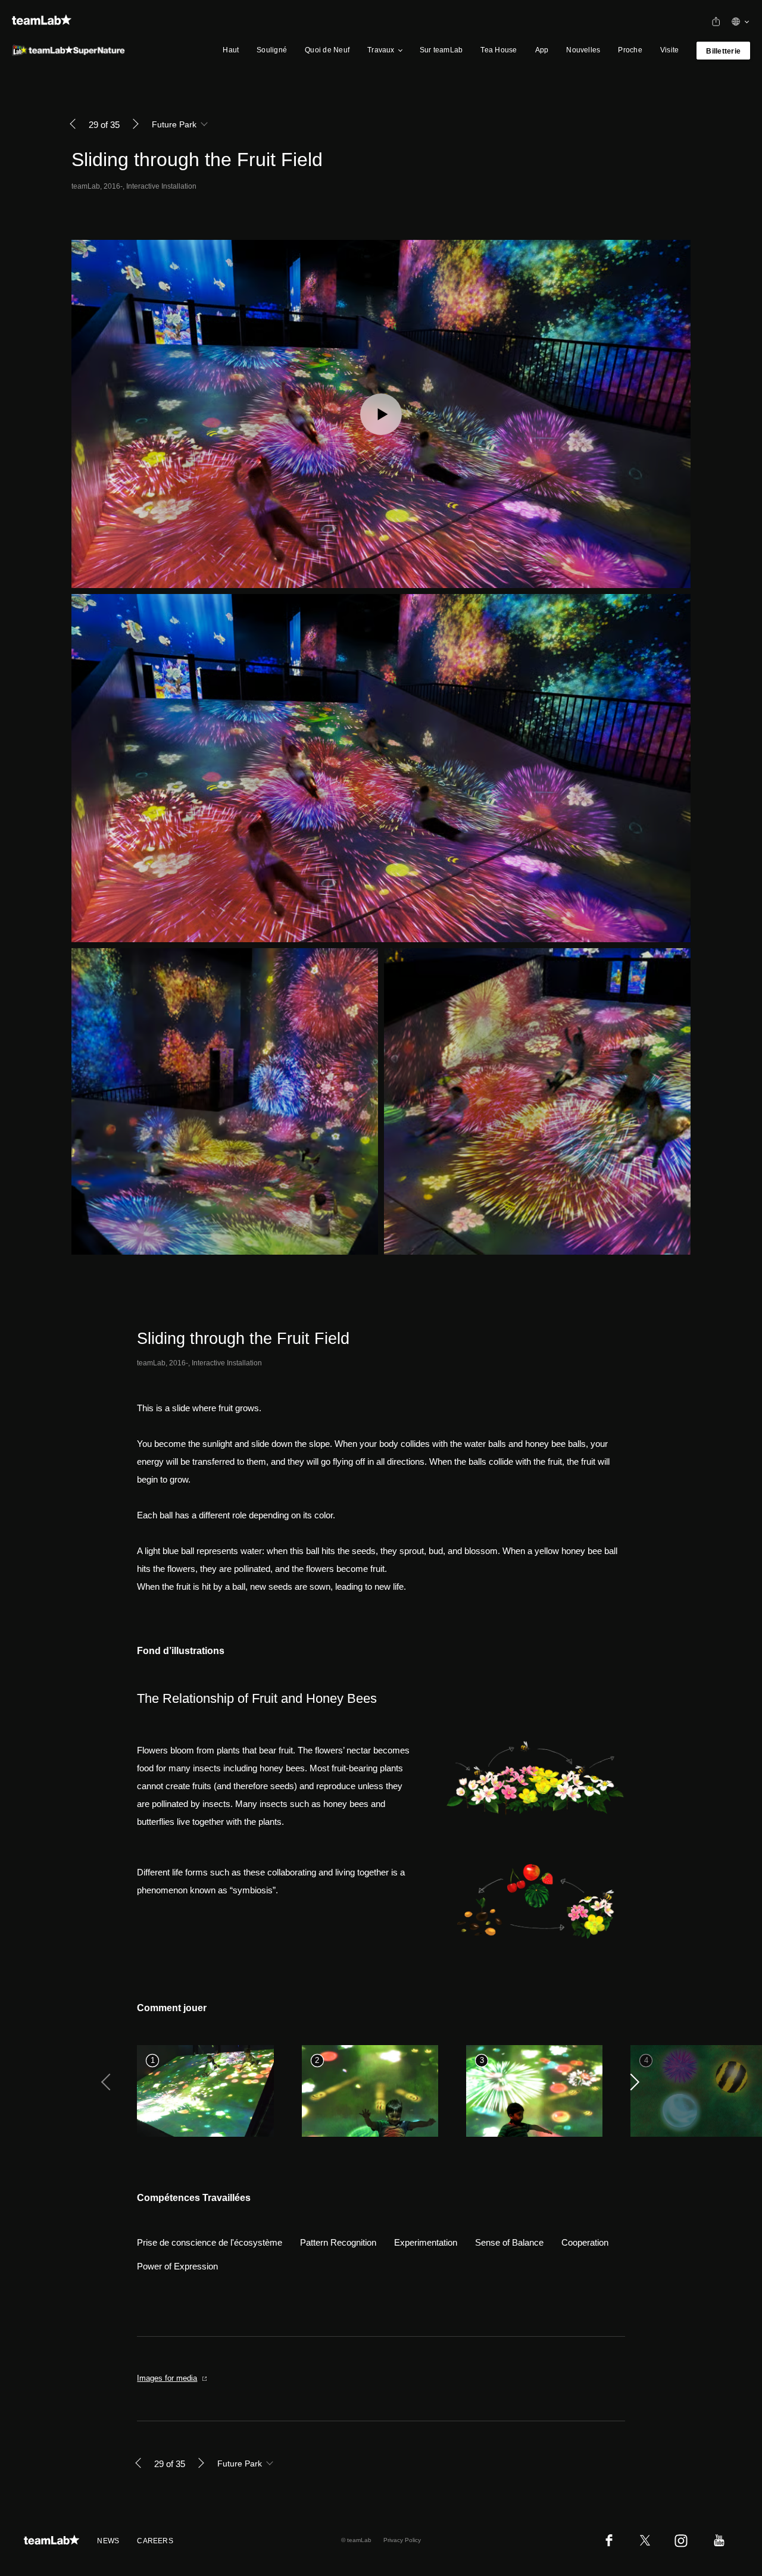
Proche (630, 50)
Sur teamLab (441, 50)
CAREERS (155, 2541)
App (542, 50)
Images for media (167, 2378)
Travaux (381, 50)
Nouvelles (583, 50)
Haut (231, 50)
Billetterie (723, 51)
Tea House (499, 50)
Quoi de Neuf (327, 50)
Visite (669, 50)
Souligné (272, 50)
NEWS (108, 2541)
